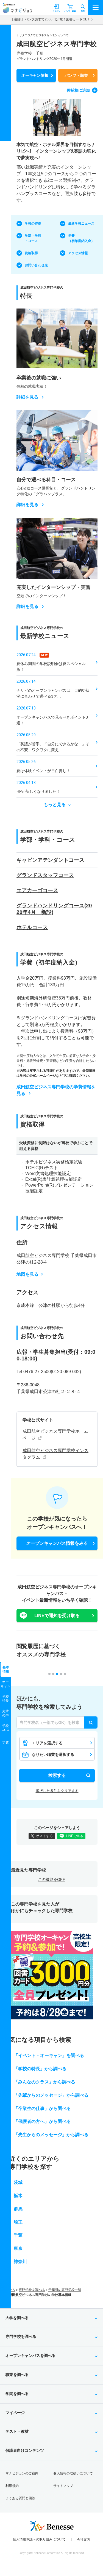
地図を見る (27, 1274)
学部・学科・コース (33, 238)
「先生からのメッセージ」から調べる (51, 2135)
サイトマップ (63, 2486)
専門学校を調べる (32, 2290)
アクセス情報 (78, 253)
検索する (57, 1775)
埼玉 (18, 2222)
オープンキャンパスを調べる (30, 2356)
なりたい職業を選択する (53, 1754)
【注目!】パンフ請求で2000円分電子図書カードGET (50, 19)
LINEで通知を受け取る (57, 1616)
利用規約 (12, 2486)
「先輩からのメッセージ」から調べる (51, 2095)
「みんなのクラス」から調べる (44, 2082)
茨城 (18, 2182)
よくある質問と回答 (20, 2498)
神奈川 (20, 2262)
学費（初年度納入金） (81, 238)
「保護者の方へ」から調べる (42, 2121)
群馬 (18, 2209)
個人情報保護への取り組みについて (39, 2539)
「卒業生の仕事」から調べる (42, 2108)
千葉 (18, 2235)
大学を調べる (17, 2318)
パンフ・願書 (76, 75)
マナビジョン (17, 10)
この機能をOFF (51, 1880)
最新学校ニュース (81, 224)
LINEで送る (75, 1836)
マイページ (15, 2413)
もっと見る (55, 805)
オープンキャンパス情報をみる (57, 1543)
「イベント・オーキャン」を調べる (49, 2055)
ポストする (44, 1836)
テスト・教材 (17, 2431)
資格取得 (31, 253)
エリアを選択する (47, 1743)
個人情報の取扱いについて (73, 2473)
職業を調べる (17, 2375)
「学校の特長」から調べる (40, 2069)
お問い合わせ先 (36, 265)
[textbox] (57, 1722)
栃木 (18, 2196)
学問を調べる (17, 2394)
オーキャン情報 (35, 75)
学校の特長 (33, 224)
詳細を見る (27, 397)
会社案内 (83, 2540)
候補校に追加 (78, 90)
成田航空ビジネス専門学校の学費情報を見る (56, 1090)
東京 (18, 2248)
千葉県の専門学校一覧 (65, 2290)
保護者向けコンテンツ (25, 2450)
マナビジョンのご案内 (22, 2473)
